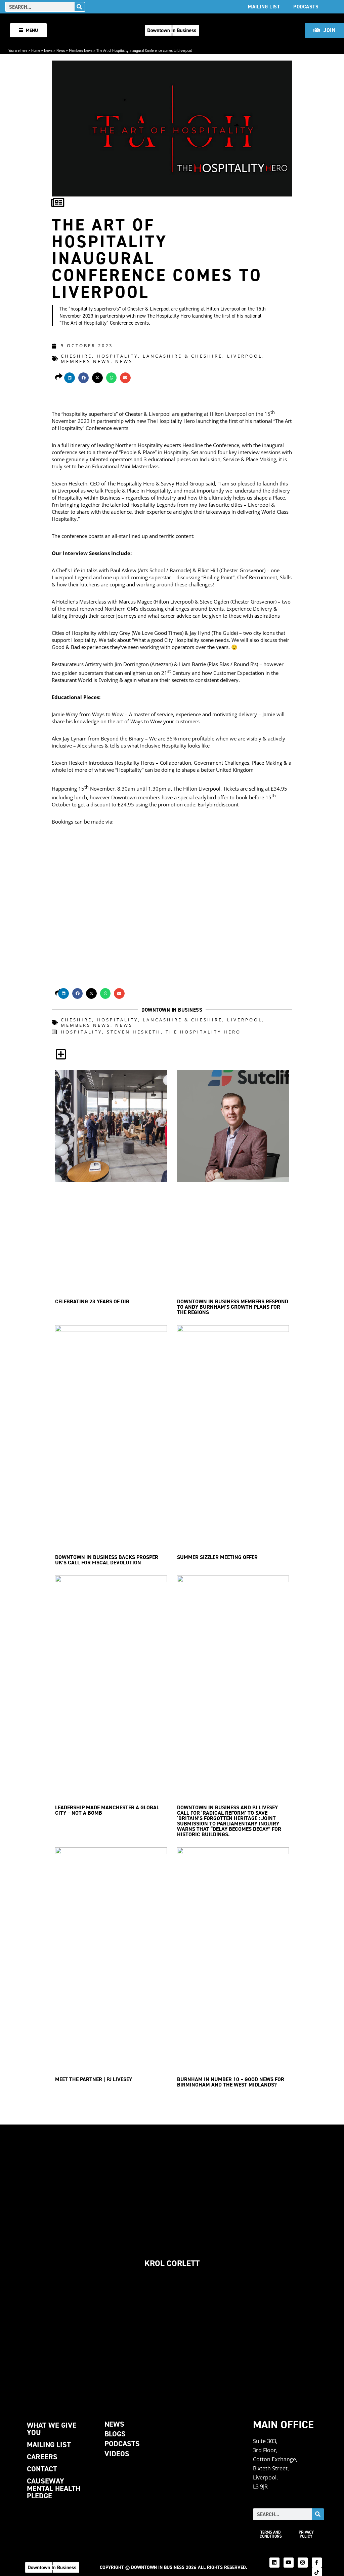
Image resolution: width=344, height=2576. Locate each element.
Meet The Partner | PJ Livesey (94, 2079)
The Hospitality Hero (203, 1032)
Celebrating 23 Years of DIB (92, 1301)
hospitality (81, 1032)
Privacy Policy (306, 2534)
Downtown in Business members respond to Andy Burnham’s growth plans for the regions (233, 1307)
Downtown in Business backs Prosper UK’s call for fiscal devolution (107, 1560)
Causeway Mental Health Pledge (54, 2488)
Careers (42, 2457)
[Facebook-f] (317, 2563)
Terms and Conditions (271, 2534)
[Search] (80, 7)
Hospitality (117, 356)
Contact (42, 2469)
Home (36, 50)
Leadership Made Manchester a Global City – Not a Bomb (107, 1810)
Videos (117, 2454)
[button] (70, 378)
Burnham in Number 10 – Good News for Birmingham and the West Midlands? (231, 2082)
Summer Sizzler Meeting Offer (217, 1557)
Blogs (115, 2434)
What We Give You (52, 2429)
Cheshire (76, 356)
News (48, 50)
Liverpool (245, 356)
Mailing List (264, 7)
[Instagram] (303, 2563)
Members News (81, 50)
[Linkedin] (274, 2563)
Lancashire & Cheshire (183, 356)
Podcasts (306, 7)
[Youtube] (289, 2563)
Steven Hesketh (134, 1032)
